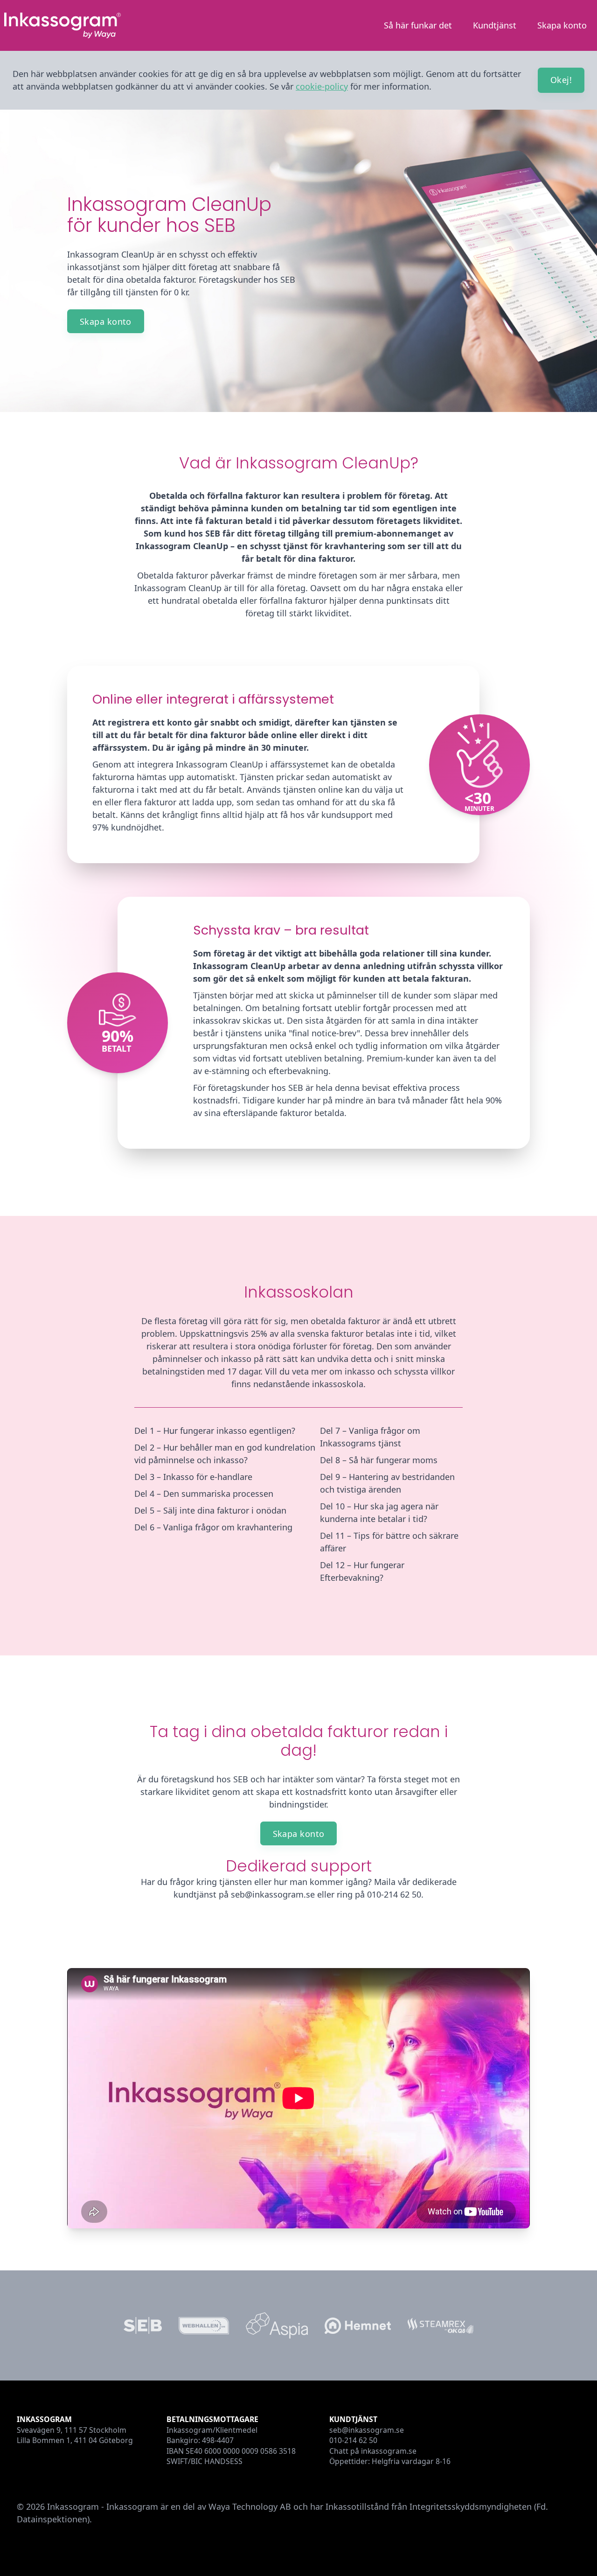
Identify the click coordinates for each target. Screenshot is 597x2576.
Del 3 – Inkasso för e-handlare (193, 1477)
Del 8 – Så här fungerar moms (379, 1460)
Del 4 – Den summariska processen (204, 1494)
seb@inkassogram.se (367, 2430)
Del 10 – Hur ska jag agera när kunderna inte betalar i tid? (379, 1512)
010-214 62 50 (353, 2440)
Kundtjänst (495, 25)
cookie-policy (322, 86)
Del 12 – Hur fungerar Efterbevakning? (362, 1571)
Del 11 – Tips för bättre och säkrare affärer (389, 1542)
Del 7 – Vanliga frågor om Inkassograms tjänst (370, 1437)
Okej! (561, 80)
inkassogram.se (389, 2451)
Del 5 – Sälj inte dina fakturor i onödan (210, 1510)
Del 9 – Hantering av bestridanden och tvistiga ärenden (387, 1483)
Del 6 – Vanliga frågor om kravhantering (213, 1527)
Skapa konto (562, 25)
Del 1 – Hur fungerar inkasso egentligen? (215, 1431)
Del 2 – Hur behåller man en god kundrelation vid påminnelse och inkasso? (225, 1454)
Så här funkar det (418, 25)
